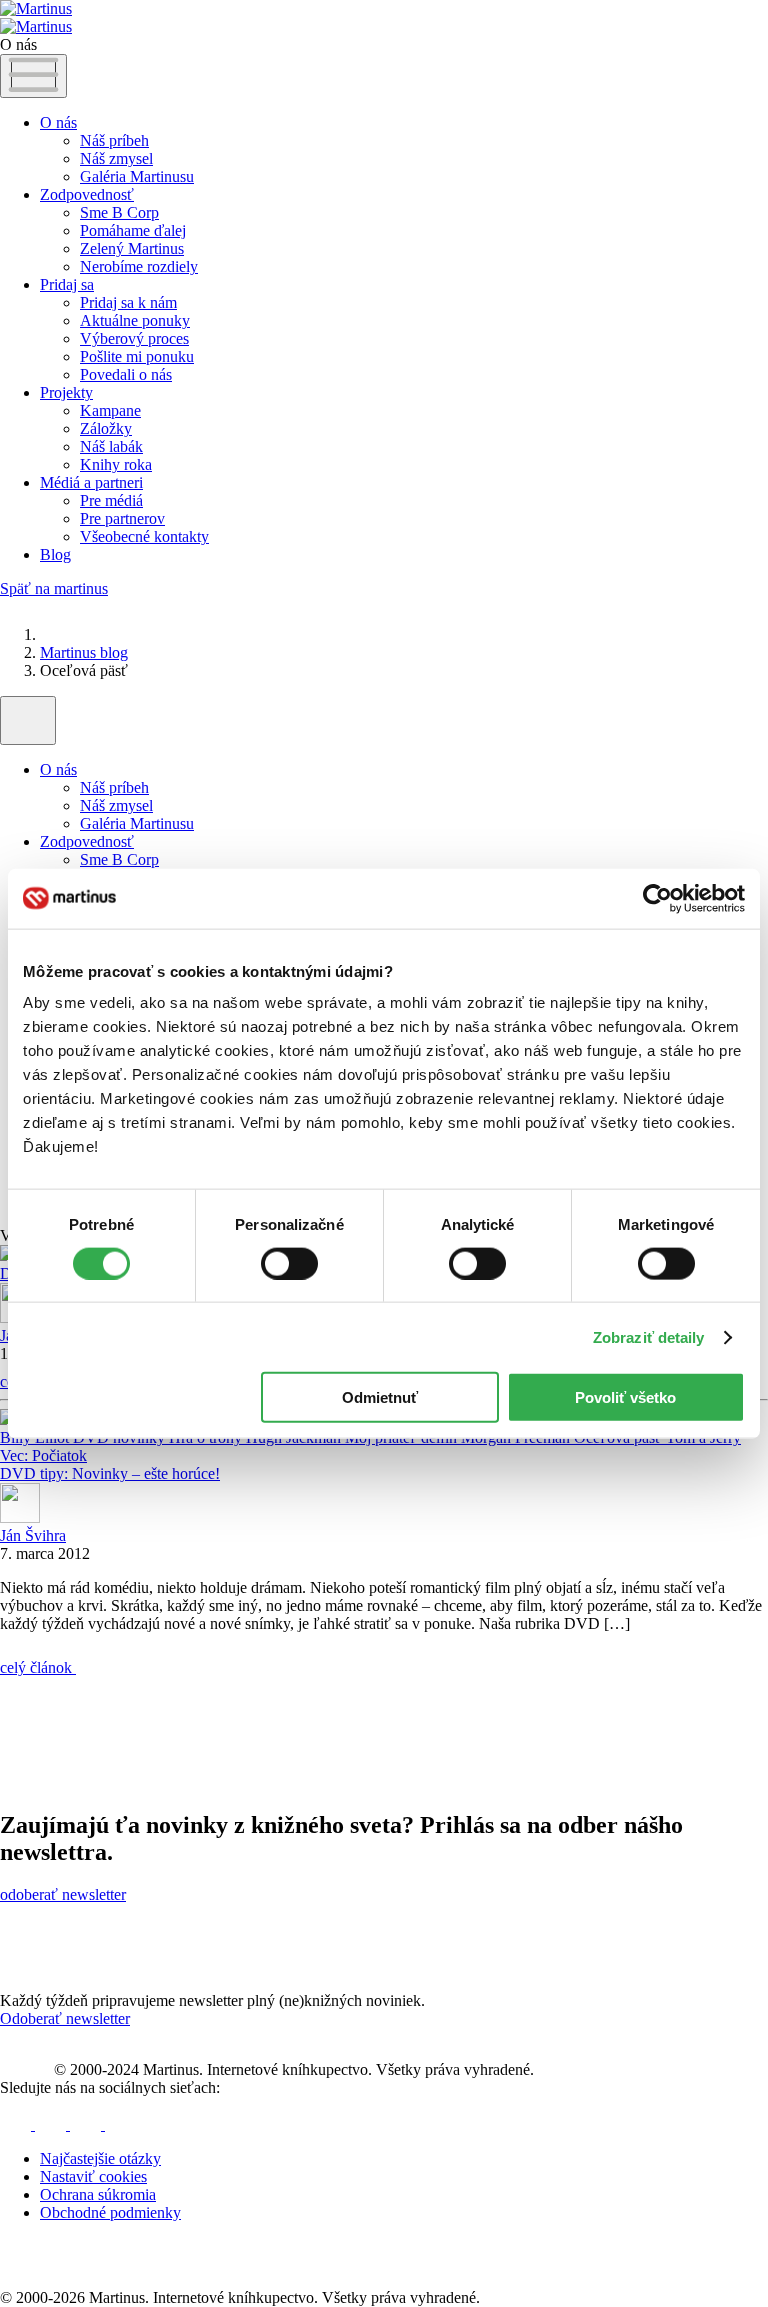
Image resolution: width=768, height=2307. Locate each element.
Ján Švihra (33, 1535)
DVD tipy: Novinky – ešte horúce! (110, 1473)
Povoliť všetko (625, 1397)
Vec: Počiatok (43, 1455)
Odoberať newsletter (65, 2018)
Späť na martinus (54, 588)
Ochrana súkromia (98, 2194)
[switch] (289, 1263)
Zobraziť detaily (649, 1336)
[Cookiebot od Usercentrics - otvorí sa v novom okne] (657, 898)
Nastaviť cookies (93, 2176)
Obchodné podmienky (110, 2212)
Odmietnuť (380, 1397)
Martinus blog (84, 652)
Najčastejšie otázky (100, 2158)
